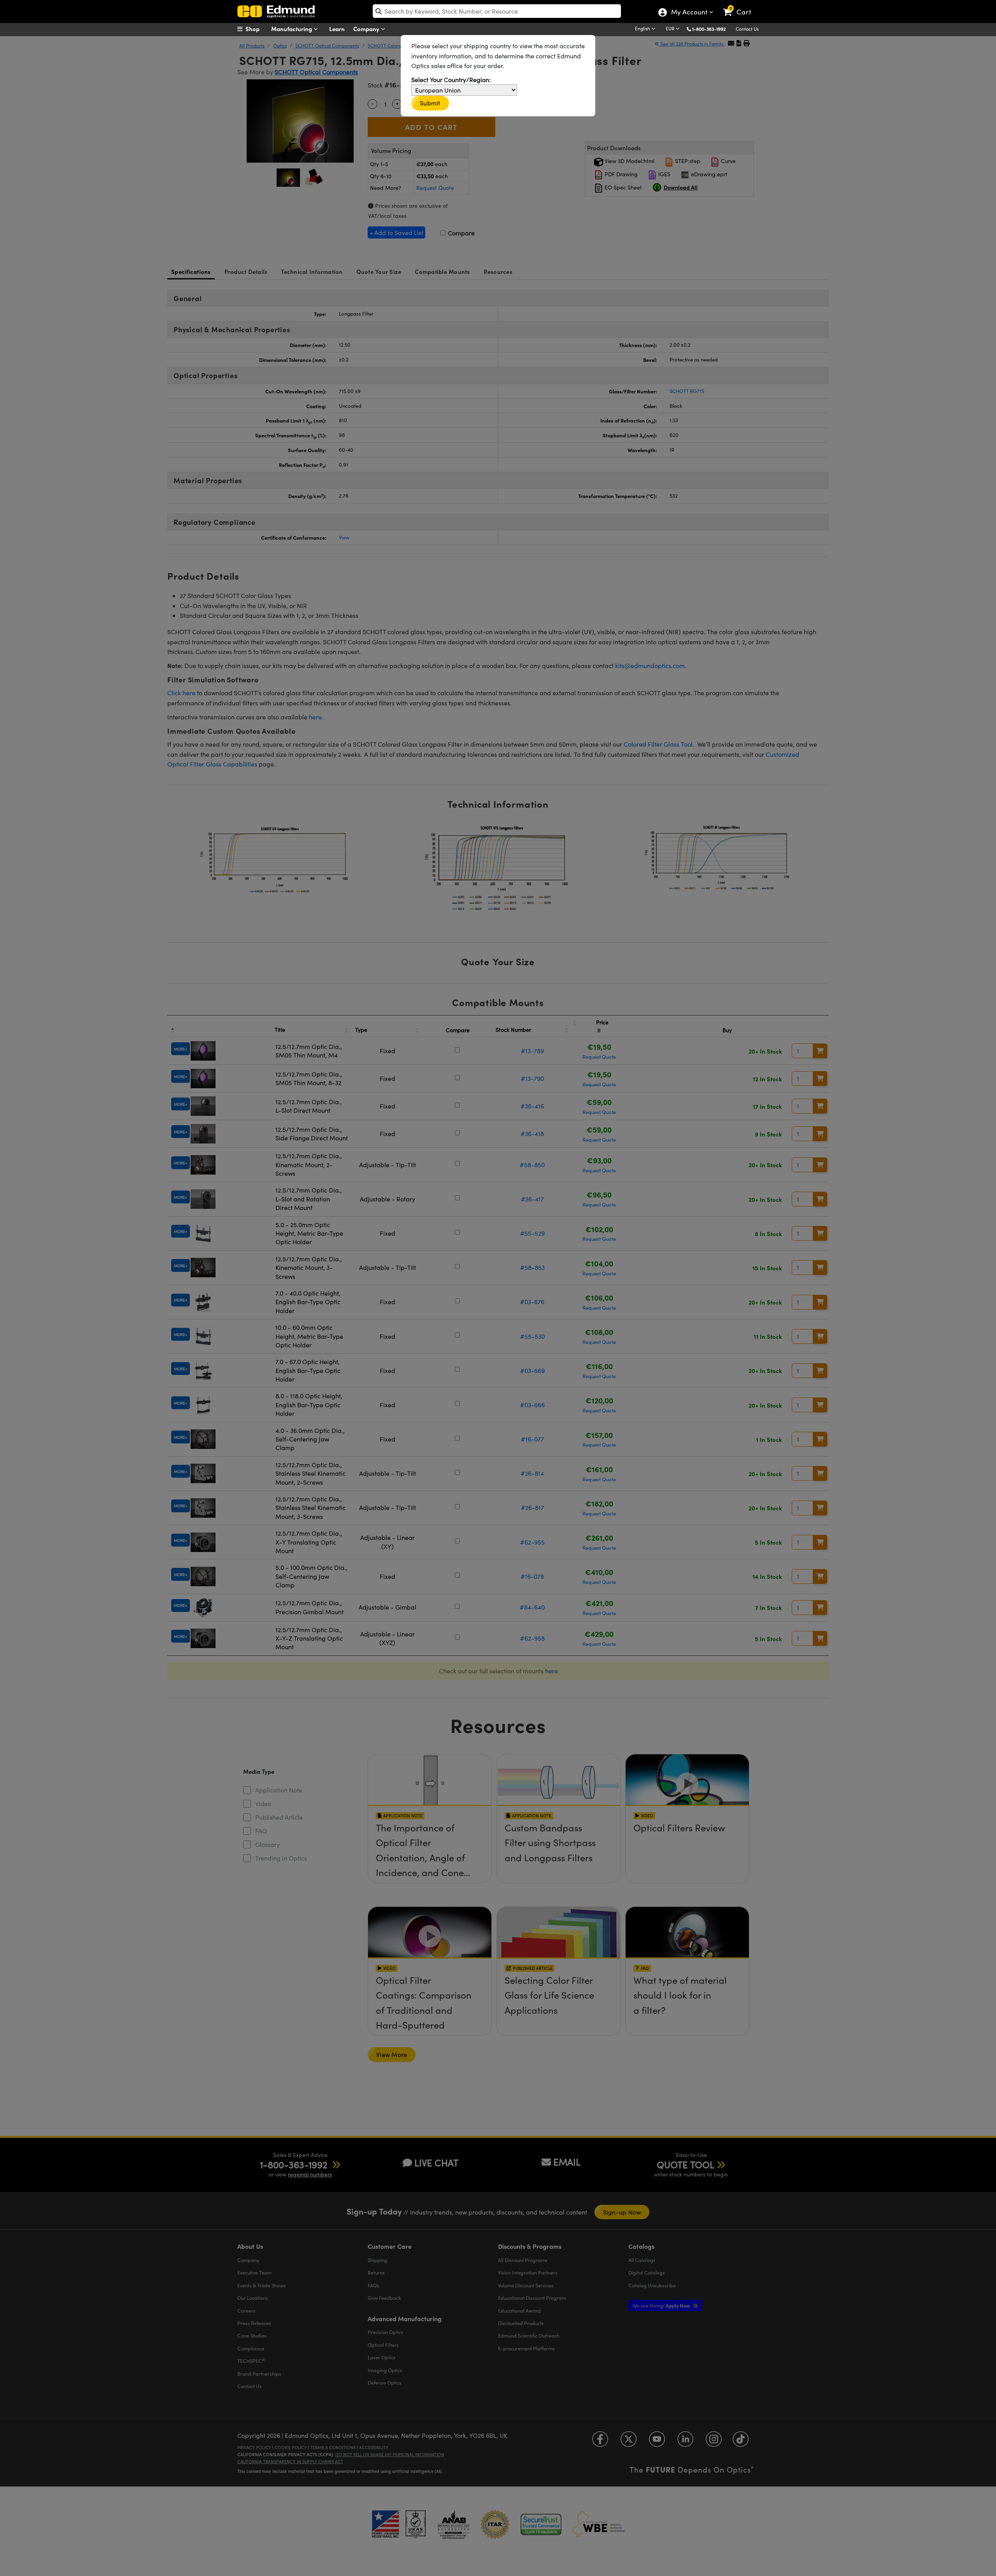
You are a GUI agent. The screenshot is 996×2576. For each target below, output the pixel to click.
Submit (430, 103)
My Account (689, 13)
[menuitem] (257, 29)
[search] (497, 11)
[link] (741, 6)
